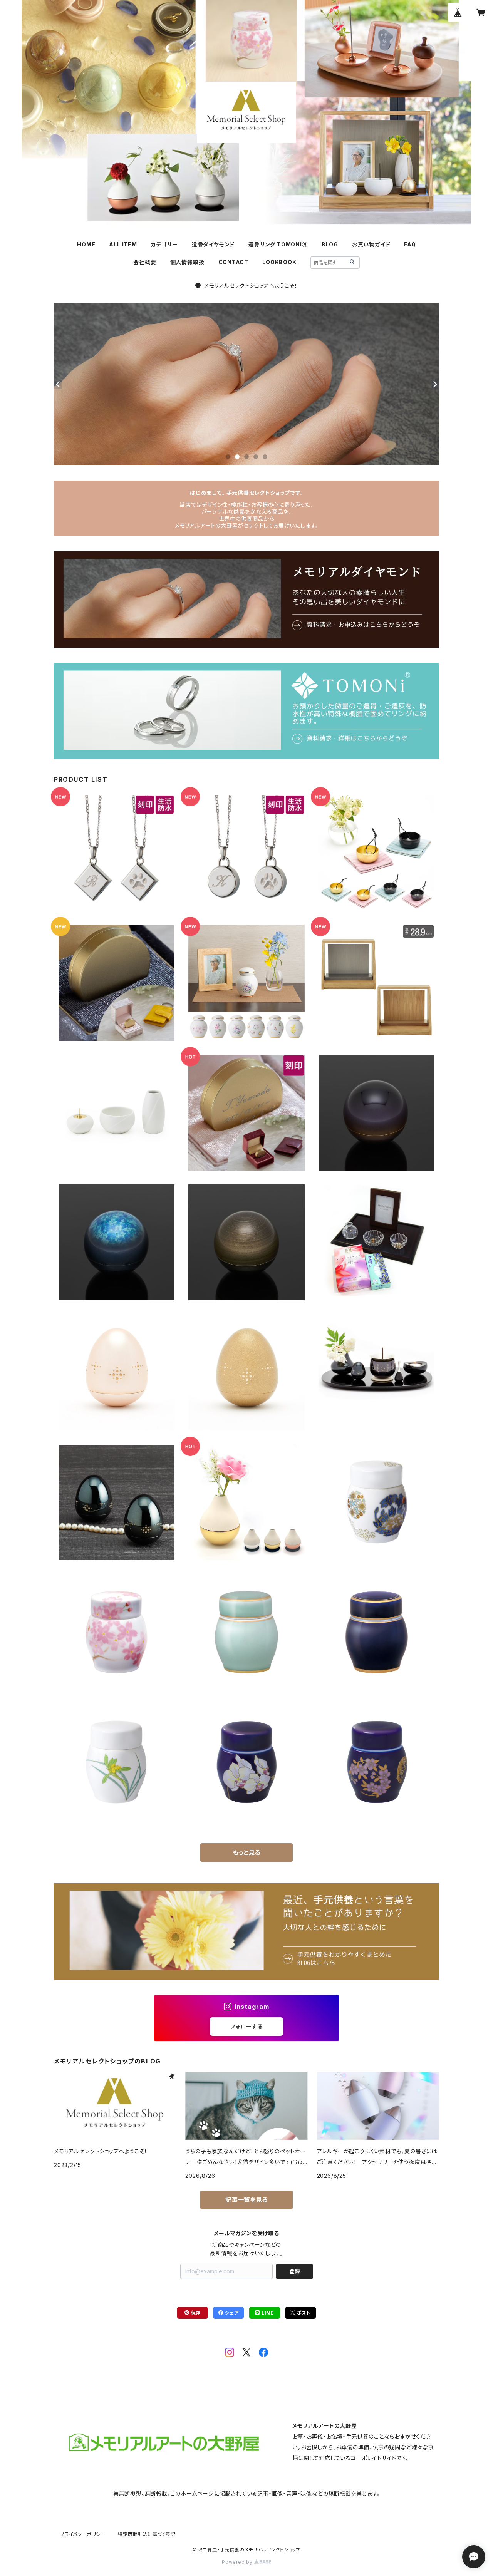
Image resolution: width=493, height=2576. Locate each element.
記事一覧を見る (246, 2200)
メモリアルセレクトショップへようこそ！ (251, 286)
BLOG (330, 244)
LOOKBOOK (279, 262)
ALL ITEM (123, 244)
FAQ (410, 244)
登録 (295, 2271)
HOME (86, 244)
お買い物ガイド (371, 244)
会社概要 (145, 262)
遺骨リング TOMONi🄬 (278, 244)
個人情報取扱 (187, 262)
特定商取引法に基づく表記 (147, 2534)
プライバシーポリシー (83, 2534)
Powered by (238, 2562)
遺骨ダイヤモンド (213, 244)
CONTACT (234, 262)
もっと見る (246, 1852)
